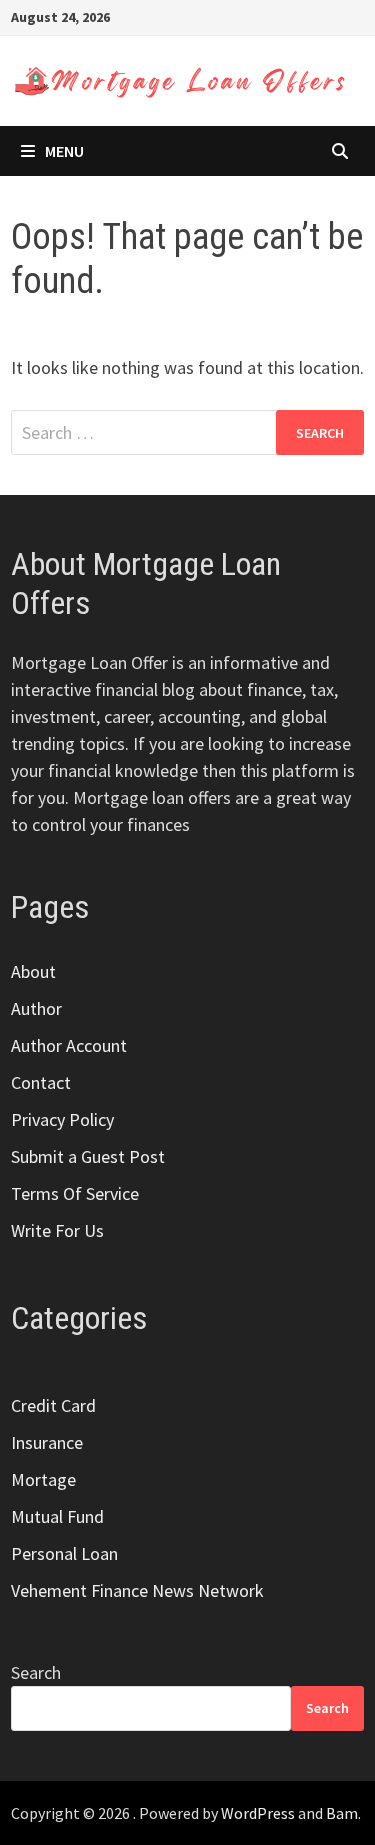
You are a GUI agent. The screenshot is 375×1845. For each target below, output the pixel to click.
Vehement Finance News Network (137, 1590)
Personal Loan (64, 1553)
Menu (64, 151)
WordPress (258, 1813)
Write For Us (57, 1230)
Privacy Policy (62, 1119)
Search (36, 1672)
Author (36, 1008)
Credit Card (53, 1405)
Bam (342, 1813)
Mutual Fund (57, 1516)
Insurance (47, 1442)
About (33, 971)
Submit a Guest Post (88, 1156)
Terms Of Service (75, 1193)
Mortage (43, 1479)
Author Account (69, 1045)
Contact (41, 1082)
